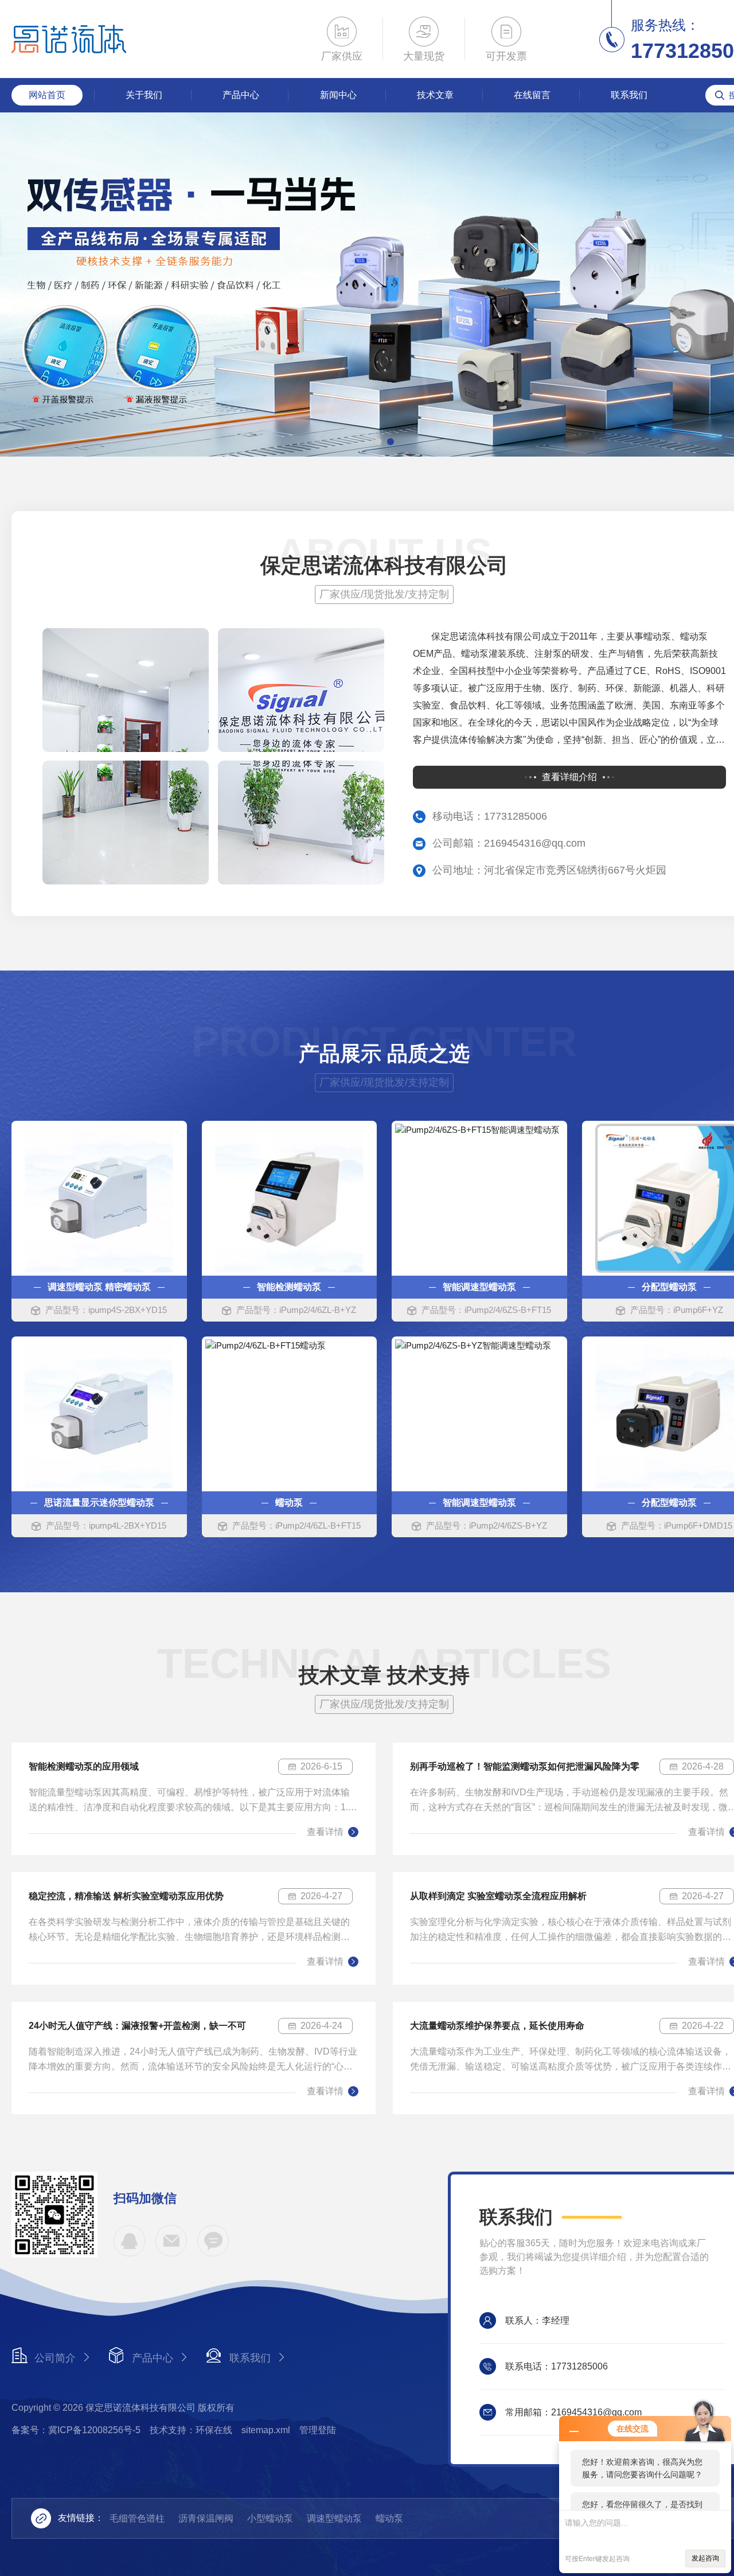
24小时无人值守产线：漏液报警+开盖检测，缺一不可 (137, 2026)
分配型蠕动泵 (669, 1287)
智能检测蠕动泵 (289, 1287)
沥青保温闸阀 (206, 2518)
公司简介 (55, 2358)
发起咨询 (705, 2558)
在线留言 (532, 95)
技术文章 (435, 95)
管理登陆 (318, 2430)
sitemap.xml (266, 2430)
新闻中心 (338, 95)
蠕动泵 (289, 1503)
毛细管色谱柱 (137, 2518)
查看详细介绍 (569, 777)
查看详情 (325, 1832)
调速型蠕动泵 (334, 2518)
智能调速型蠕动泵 (479, 1287)
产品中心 (241, 95)
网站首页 (47, 95)
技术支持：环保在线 (191, 2430)
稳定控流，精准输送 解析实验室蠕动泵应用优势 (126, 1896)
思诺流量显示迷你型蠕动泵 (99, 1503)
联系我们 (629, 95)
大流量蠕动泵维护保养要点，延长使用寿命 (497, 2026)
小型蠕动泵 (270, 2518)
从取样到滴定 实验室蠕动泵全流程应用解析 (498, 1896)
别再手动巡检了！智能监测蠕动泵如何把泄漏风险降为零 (525, 1766)
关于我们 (144, 95)
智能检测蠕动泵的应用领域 (84, 1766)
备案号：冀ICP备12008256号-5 (76, 2430)
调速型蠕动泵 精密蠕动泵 (99, 1287)
